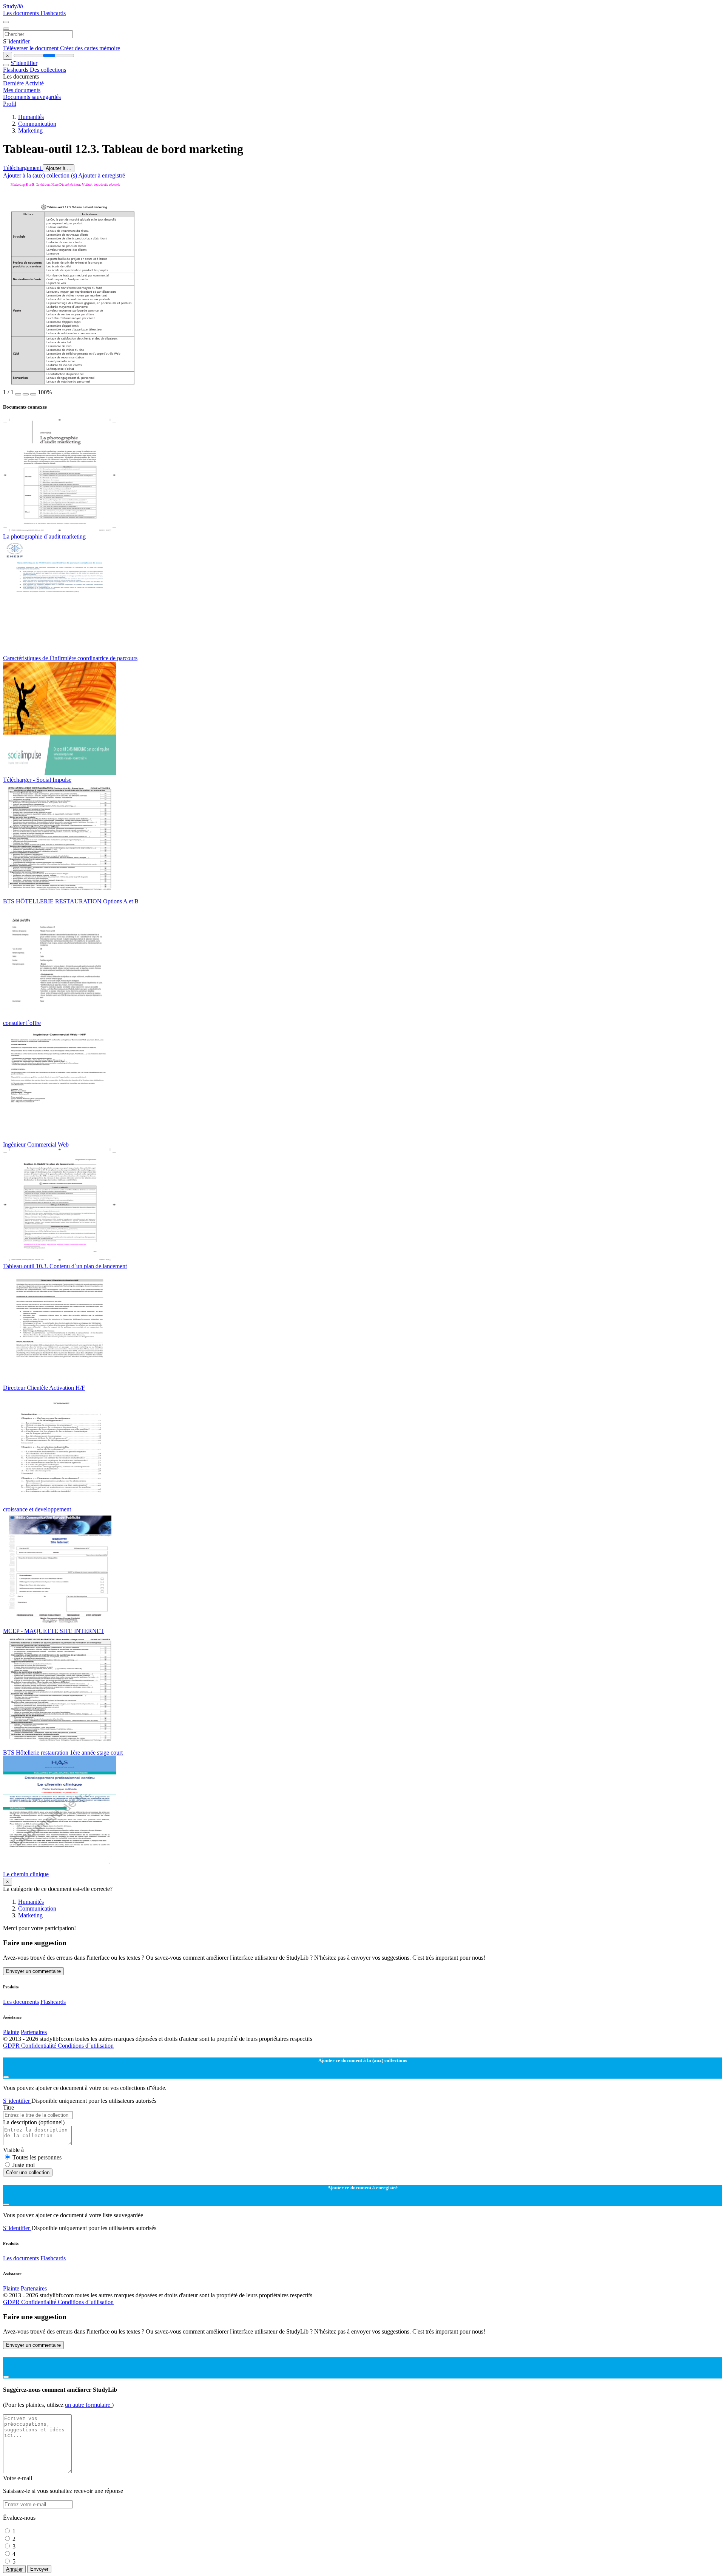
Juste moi (24, 2165)
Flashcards (53, 13)
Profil (10, 104)
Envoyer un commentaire (33, 1971)
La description (34, 2122)
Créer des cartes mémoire (90, 48)
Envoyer (39, 2569)
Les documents (22, 13)
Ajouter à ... (59, 168)
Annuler (14, 2569)
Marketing (30, 130)
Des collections (48, 70)
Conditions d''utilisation (86, 2046)
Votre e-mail (18, 2478)
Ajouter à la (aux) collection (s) (41, 175)
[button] (18, 394)
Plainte (11, 2032)
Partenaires (34, 2032)
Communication (37, 124)
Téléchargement (23, 168)
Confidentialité (39, 2046)
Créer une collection (28, 2172)
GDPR (12, 2046)
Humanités (31, 117)
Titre (8, 2108)
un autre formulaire (88, 2405)
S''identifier (16, 41)
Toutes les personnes (37, 2157)
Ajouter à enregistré (102, 175)
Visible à (13, 2150)
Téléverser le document (32, 48)
